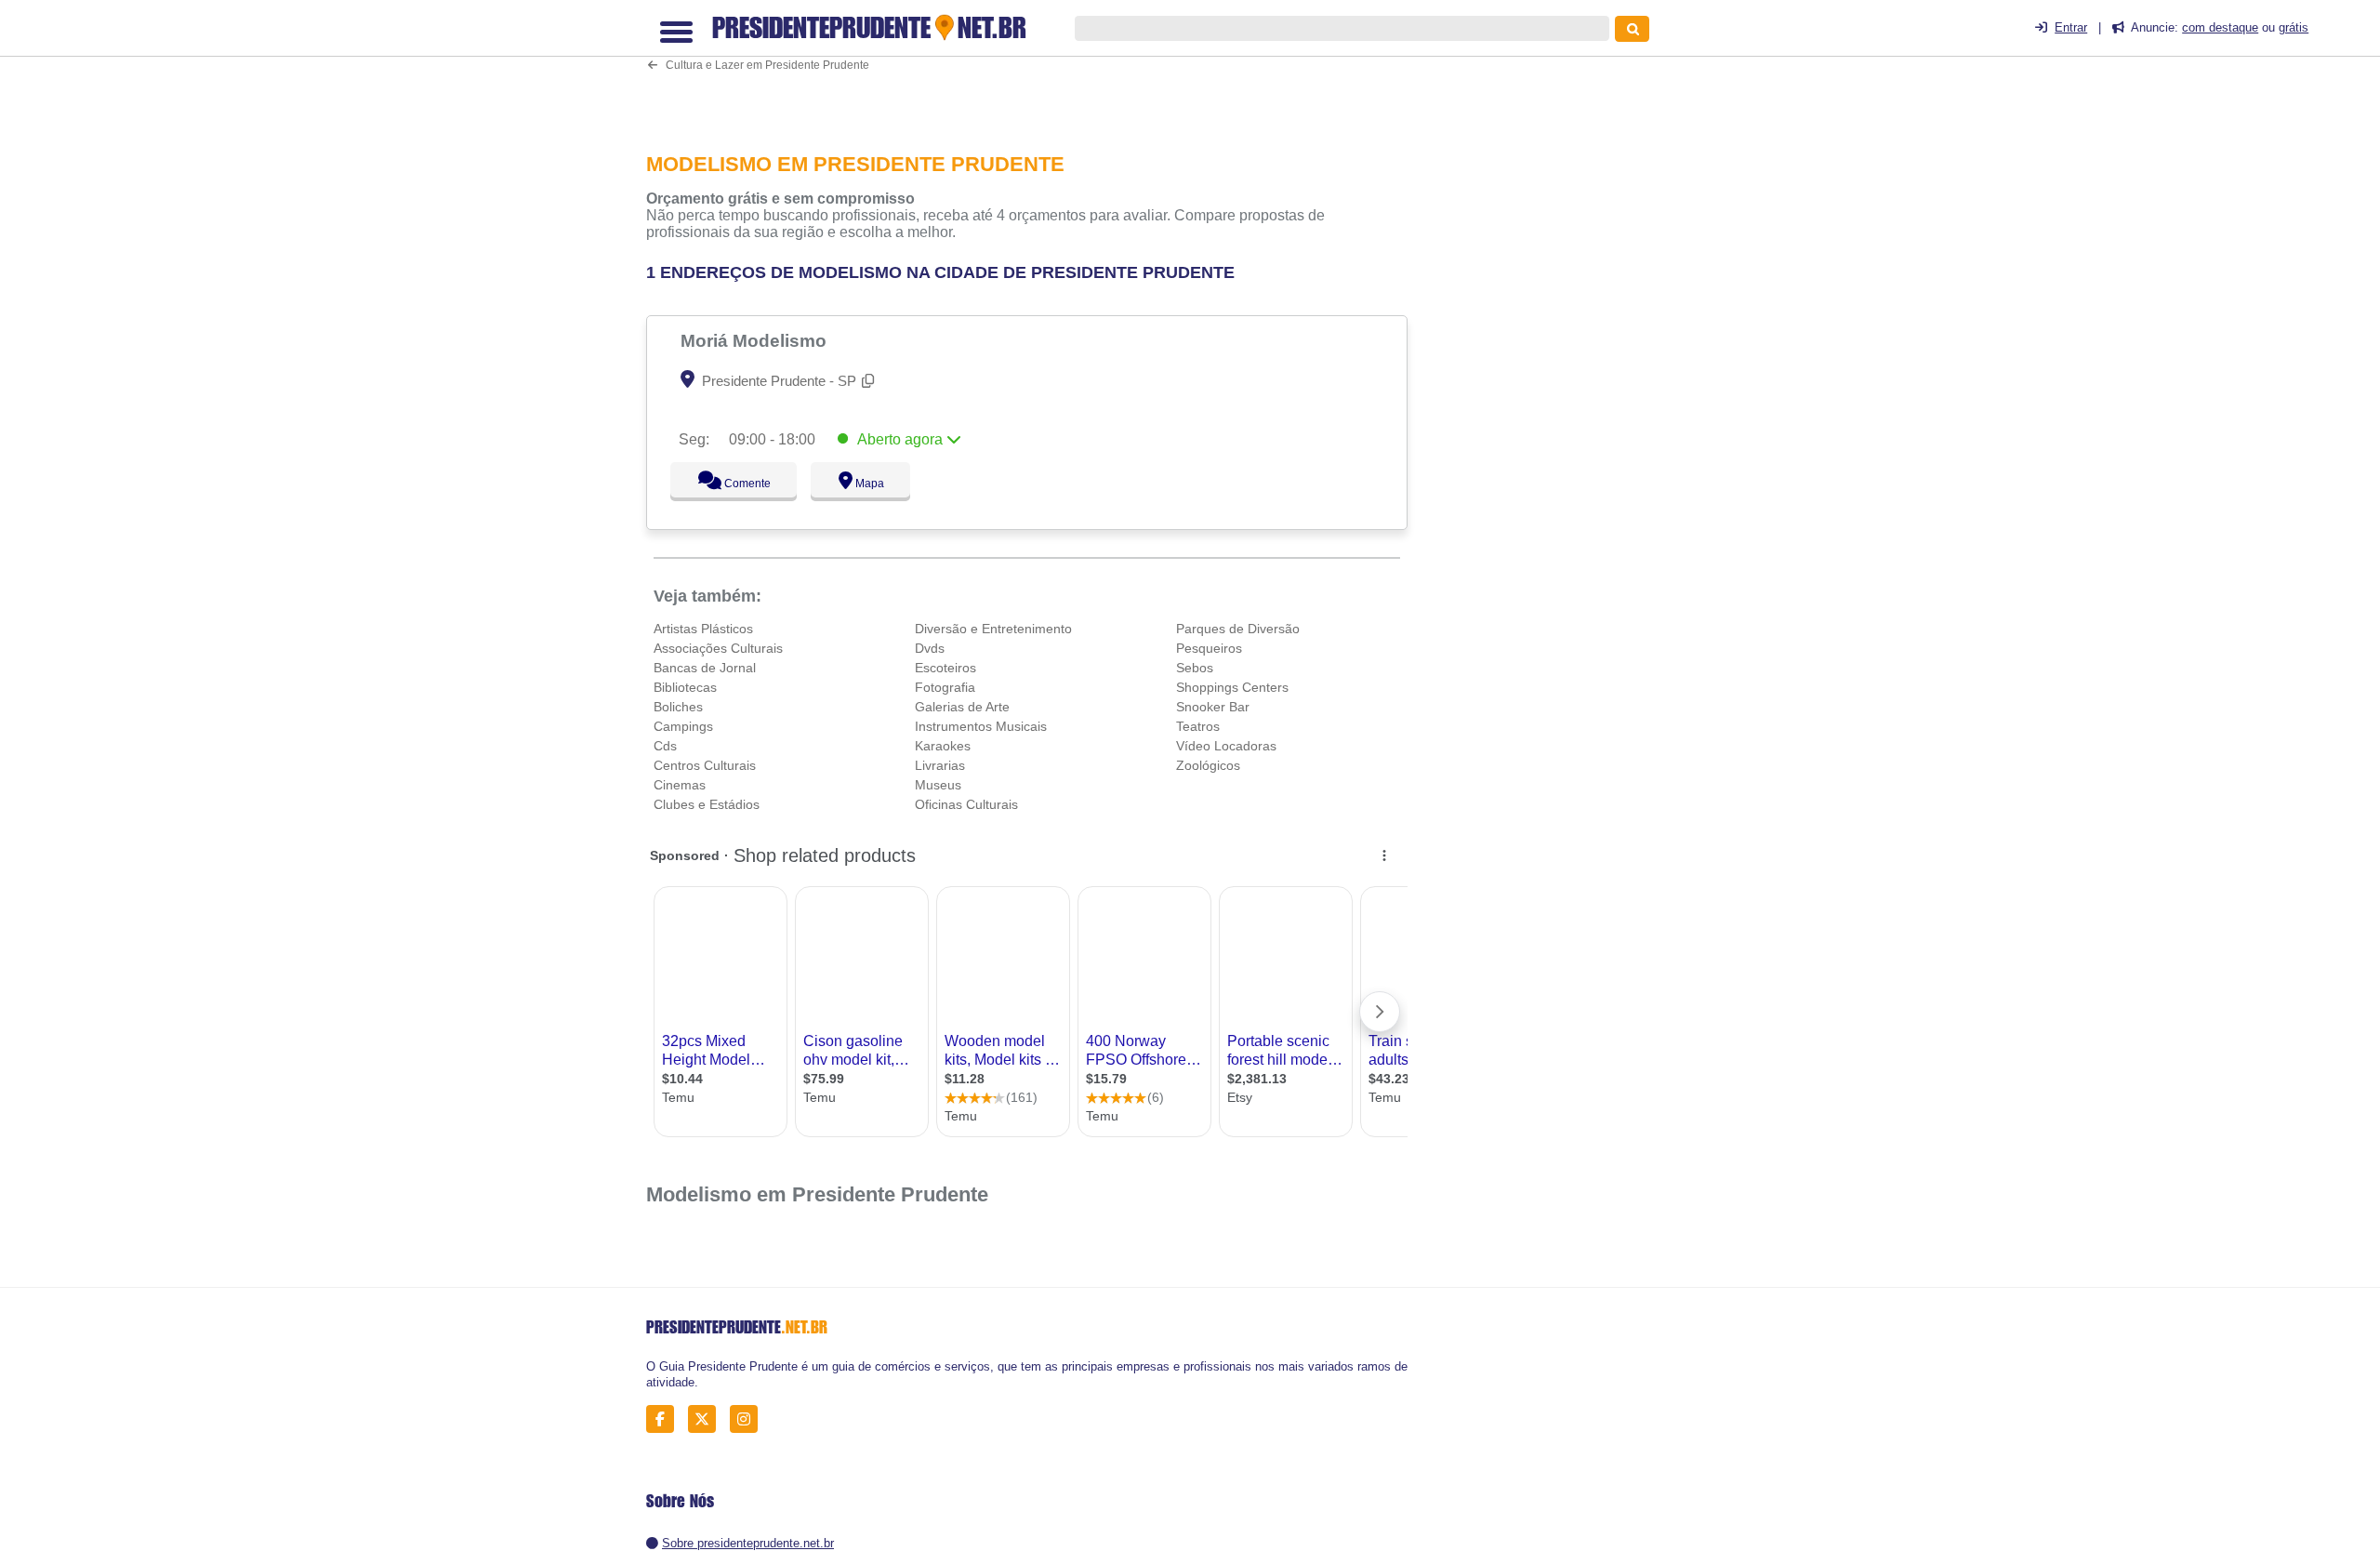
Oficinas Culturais (966, 804)
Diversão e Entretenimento (993, 629)
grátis (2294, 27)
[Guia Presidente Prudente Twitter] (707, 1419)
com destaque (2220, 27)
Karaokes (943, 746)
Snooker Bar (1213, 707)
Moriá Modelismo (756, 340)
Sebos (1195, 668)
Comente (735, 484)
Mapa (866, 484)
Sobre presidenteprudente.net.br (748, 1543)
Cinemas (680, 785)
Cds (665, 746)
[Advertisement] (1037, 68)
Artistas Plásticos (703, 629)
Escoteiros (945, 668)
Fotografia (945, 687)
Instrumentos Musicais (981, 726)
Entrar (2071, 27)
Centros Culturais (705, 765)
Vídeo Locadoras (1226, 746)
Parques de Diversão (1238, 629)
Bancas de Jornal (705, 668)
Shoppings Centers (1232, 687)
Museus (938, 785)
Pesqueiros (1209, 648)
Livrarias (940, 765)
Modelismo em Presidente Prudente (817, 1194)
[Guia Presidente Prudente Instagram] (749, 1419)
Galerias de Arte (962, 707)
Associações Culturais (718, 648)
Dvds (930, 648)
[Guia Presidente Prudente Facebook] (665, 1419)
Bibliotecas (685, 687)
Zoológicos (1208, 765)
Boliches (678, 707)
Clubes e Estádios (707, 804)
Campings (683, 726)
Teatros (1198, 726)
